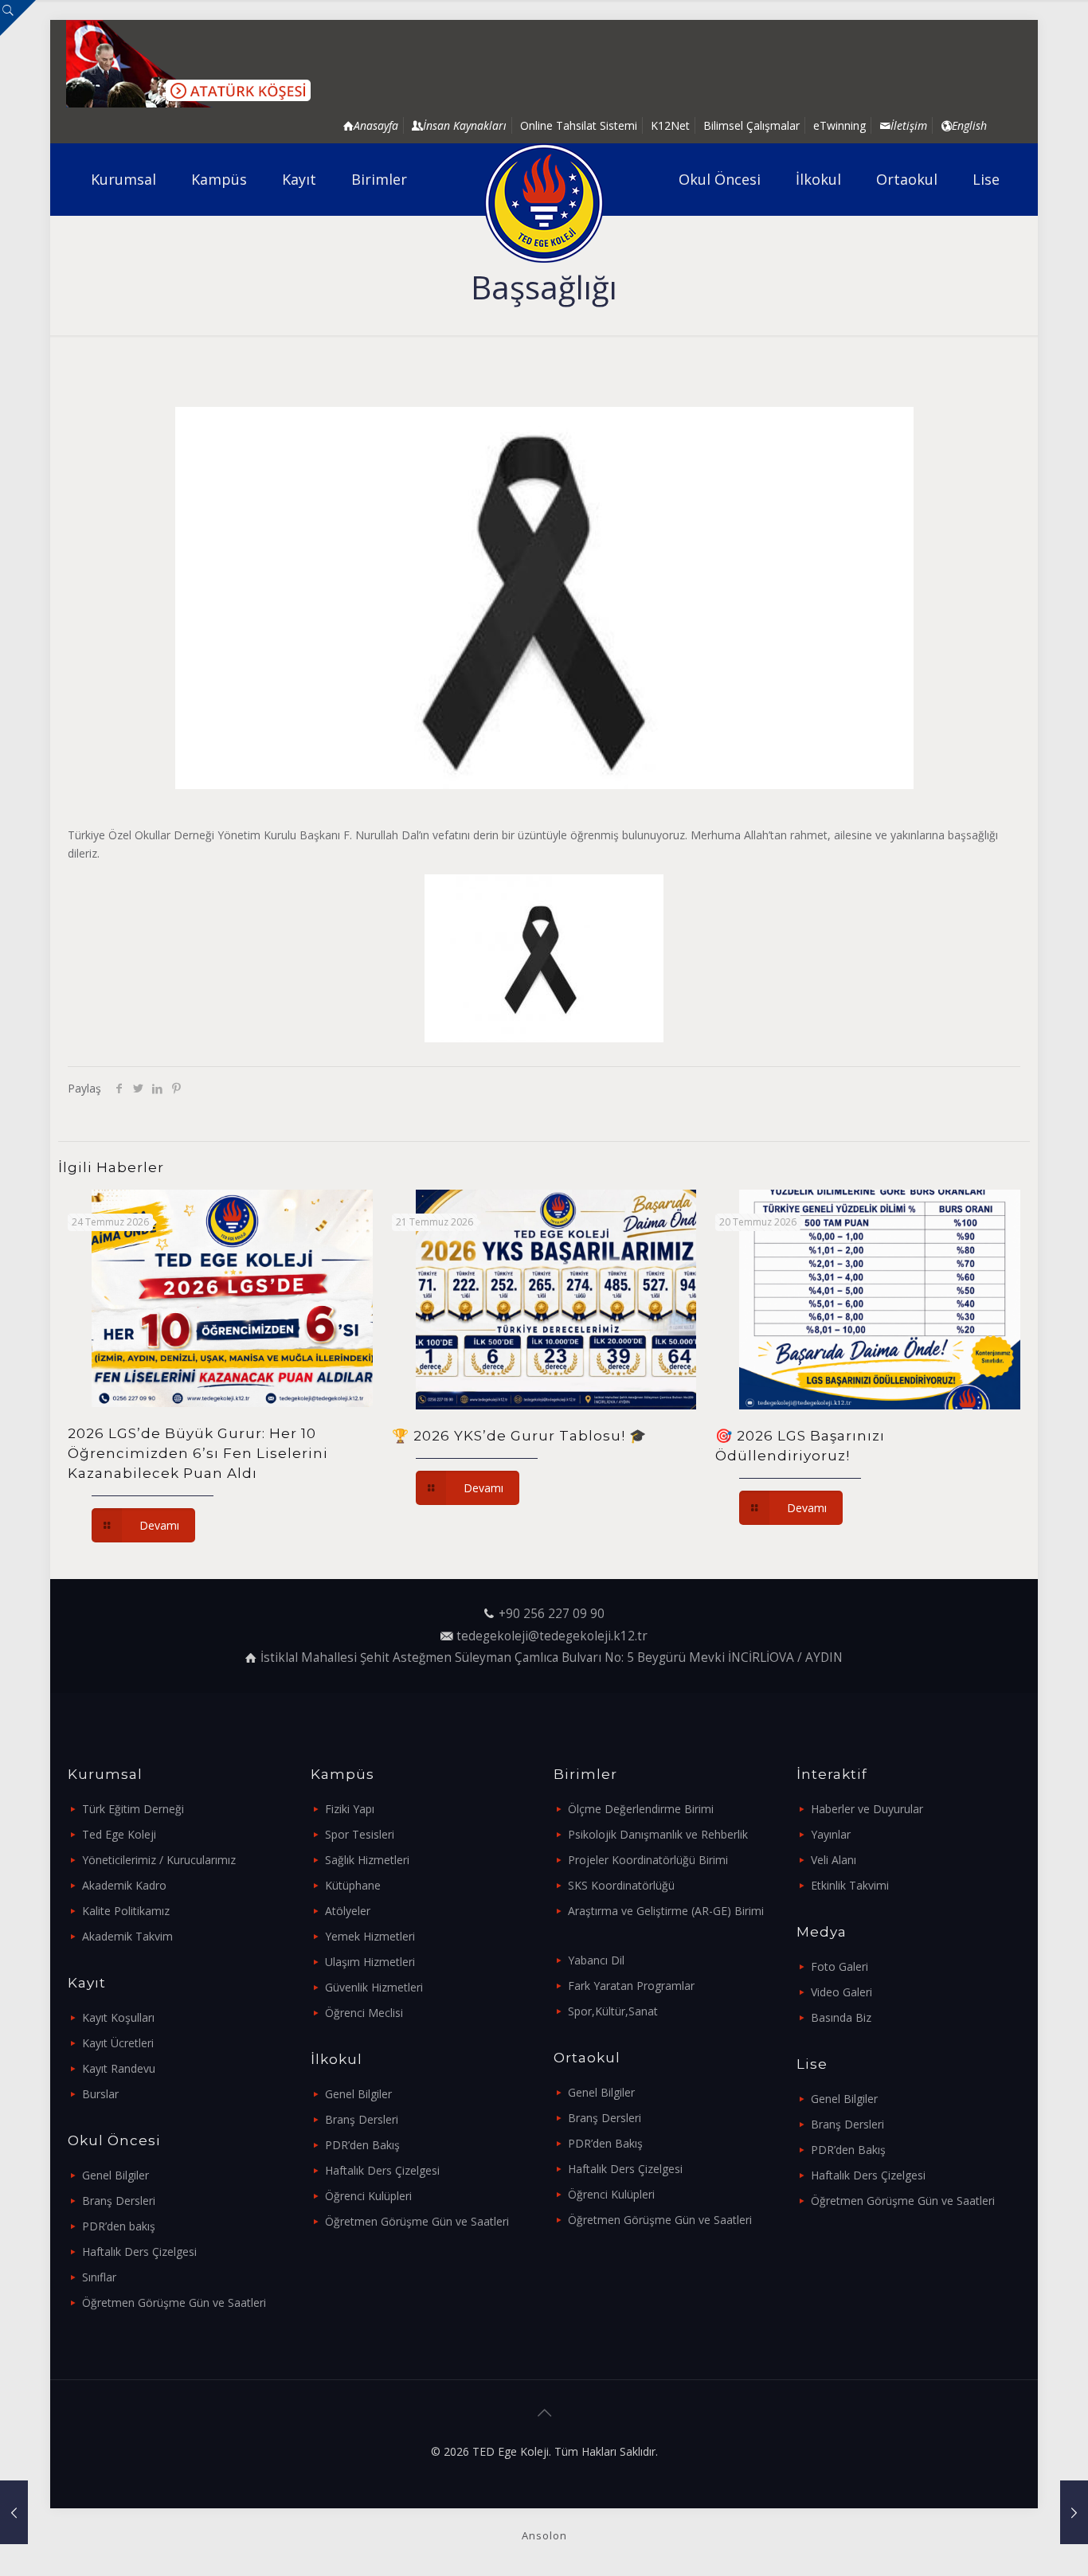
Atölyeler (348, 1911)
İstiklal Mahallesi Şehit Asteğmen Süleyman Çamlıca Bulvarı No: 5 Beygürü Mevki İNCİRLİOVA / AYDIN (552, 1657)
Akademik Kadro (124, 1885)
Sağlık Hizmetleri (367, 1860)
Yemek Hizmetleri (370, 1936)
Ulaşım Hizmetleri (370, 1962)
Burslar (100, 2094)
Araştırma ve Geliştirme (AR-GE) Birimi (666, 1911)
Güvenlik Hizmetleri (374, 1987)
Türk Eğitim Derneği (133, 1809)
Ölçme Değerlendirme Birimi (641, 1809)
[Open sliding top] (18, 18)
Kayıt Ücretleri (118, 2043)
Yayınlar (831, 1834)
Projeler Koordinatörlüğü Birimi (648, 1860)
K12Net (670, 125)
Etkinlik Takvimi (850, 1885)
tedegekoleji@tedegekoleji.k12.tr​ (552, 1636)
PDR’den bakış (119, 2226)
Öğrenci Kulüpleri (368, 2196)
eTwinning (839, 125)
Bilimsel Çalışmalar (751, 125)
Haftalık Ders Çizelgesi (139, 2252)
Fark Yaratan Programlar (631, 1986)
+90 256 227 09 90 (552, 1614)
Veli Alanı (834, 1860)
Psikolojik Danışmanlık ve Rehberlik (658, 1834)
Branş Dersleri (119, 2201)
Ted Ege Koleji (119, 1834)
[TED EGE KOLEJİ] (544, 203)
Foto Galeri (839, 1966)
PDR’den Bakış (362, 2145)
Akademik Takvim (127, 1936)
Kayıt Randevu (119, 2068)
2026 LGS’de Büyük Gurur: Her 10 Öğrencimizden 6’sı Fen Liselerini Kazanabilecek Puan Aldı (198, 1453)
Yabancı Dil (596, 1960)
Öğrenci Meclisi (364, 2013)
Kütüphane (353, 1885)
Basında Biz (841, 2017)
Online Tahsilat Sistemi (579, 125)
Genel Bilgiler (115, 2175)
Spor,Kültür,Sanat (613, 2011)
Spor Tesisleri (360, 1834)
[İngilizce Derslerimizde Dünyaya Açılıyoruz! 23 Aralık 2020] (1074, 2512)
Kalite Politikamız (126, 1911)
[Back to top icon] (544, 2413)
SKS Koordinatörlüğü (621, 1885)
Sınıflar (99, 2277)
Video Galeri (841, 1992)
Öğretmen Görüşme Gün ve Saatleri (174, 2302)
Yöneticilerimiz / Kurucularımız (159, 1860)
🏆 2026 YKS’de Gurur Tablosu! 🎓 (519, 1436)
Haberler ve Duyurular (867, 1809)
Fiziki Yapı (350, 1809)
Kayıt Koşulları (118, 2017)
